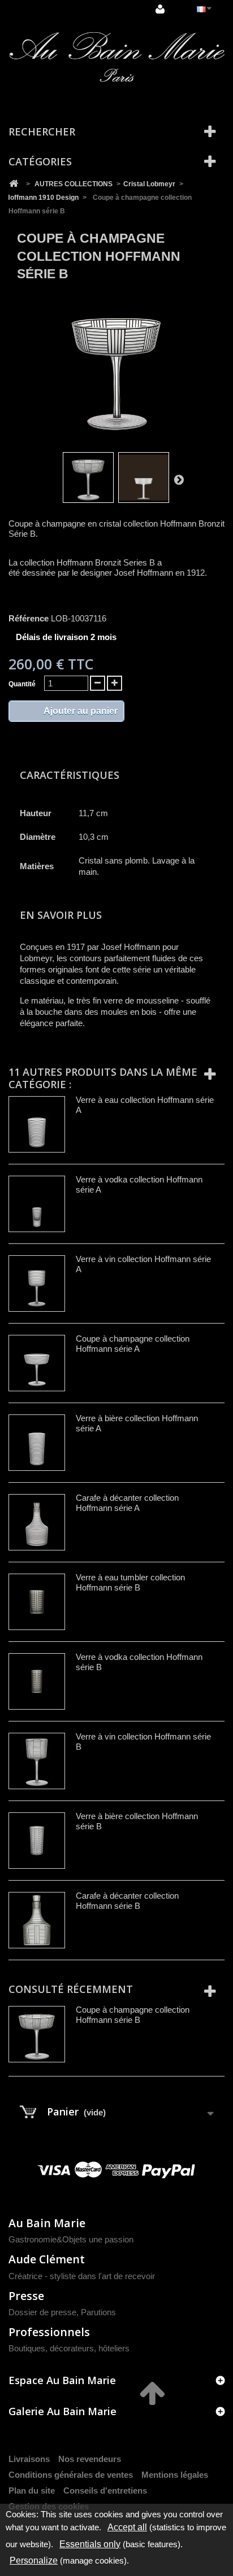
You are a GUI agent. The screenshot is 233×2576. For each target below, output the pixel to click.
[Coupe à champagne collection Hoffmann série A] (37, 1363)
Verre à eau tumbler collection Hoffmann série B (130, 1582)
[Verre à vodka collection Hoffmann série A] (37, 1204)
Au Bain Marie (47, 2223)
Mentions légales (175, 2475)
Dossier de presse (42, 2312)
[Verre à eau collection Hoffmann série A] (37, 1124)
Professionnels (49, 2332)
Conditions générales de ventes (71, 2475)
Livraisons (29, 2459)
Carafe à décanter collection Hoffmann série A (127, 1503)
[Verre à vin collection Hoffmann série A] (37, 1283)
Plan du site (32, 2490)
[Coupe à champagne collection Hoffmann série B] (88, 477)
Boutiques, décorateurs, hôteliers (69, 2348)
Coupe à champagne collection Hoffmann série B (133, 2015)
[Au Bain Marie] (116, 57)
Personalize (34, 2560)
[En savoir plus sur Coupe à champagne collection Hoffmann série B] (37, 2034)
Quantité (22, 684)
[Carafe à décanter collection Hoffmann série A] (37, 1522)
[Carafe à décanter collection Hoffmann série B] (37, 1920)
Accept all (127, 2527)
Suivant (179, 479)
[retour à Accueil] (14, 184)
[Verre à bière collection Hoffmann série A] (37, 1443)
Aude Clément (47, 2259)
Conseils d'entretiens (105, 2490)
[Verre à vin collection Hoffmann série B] (37, 1761)
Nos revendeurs (90, 2459)
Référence (29, 618)
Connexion (161, 10)
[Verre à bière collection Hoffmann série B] (37, 1841)
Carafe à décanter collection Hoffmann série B (127, 1901)
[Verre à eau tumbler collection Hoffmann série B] (37, 1602)
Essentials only (90, 2544)
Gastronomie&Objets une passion (71, 2239)
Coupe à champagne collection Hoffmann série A (133, 1344)
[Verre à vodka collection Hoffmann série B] (37, 1681)
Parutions (98, 2312)
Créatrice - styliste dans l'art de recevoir (82, 2276)
